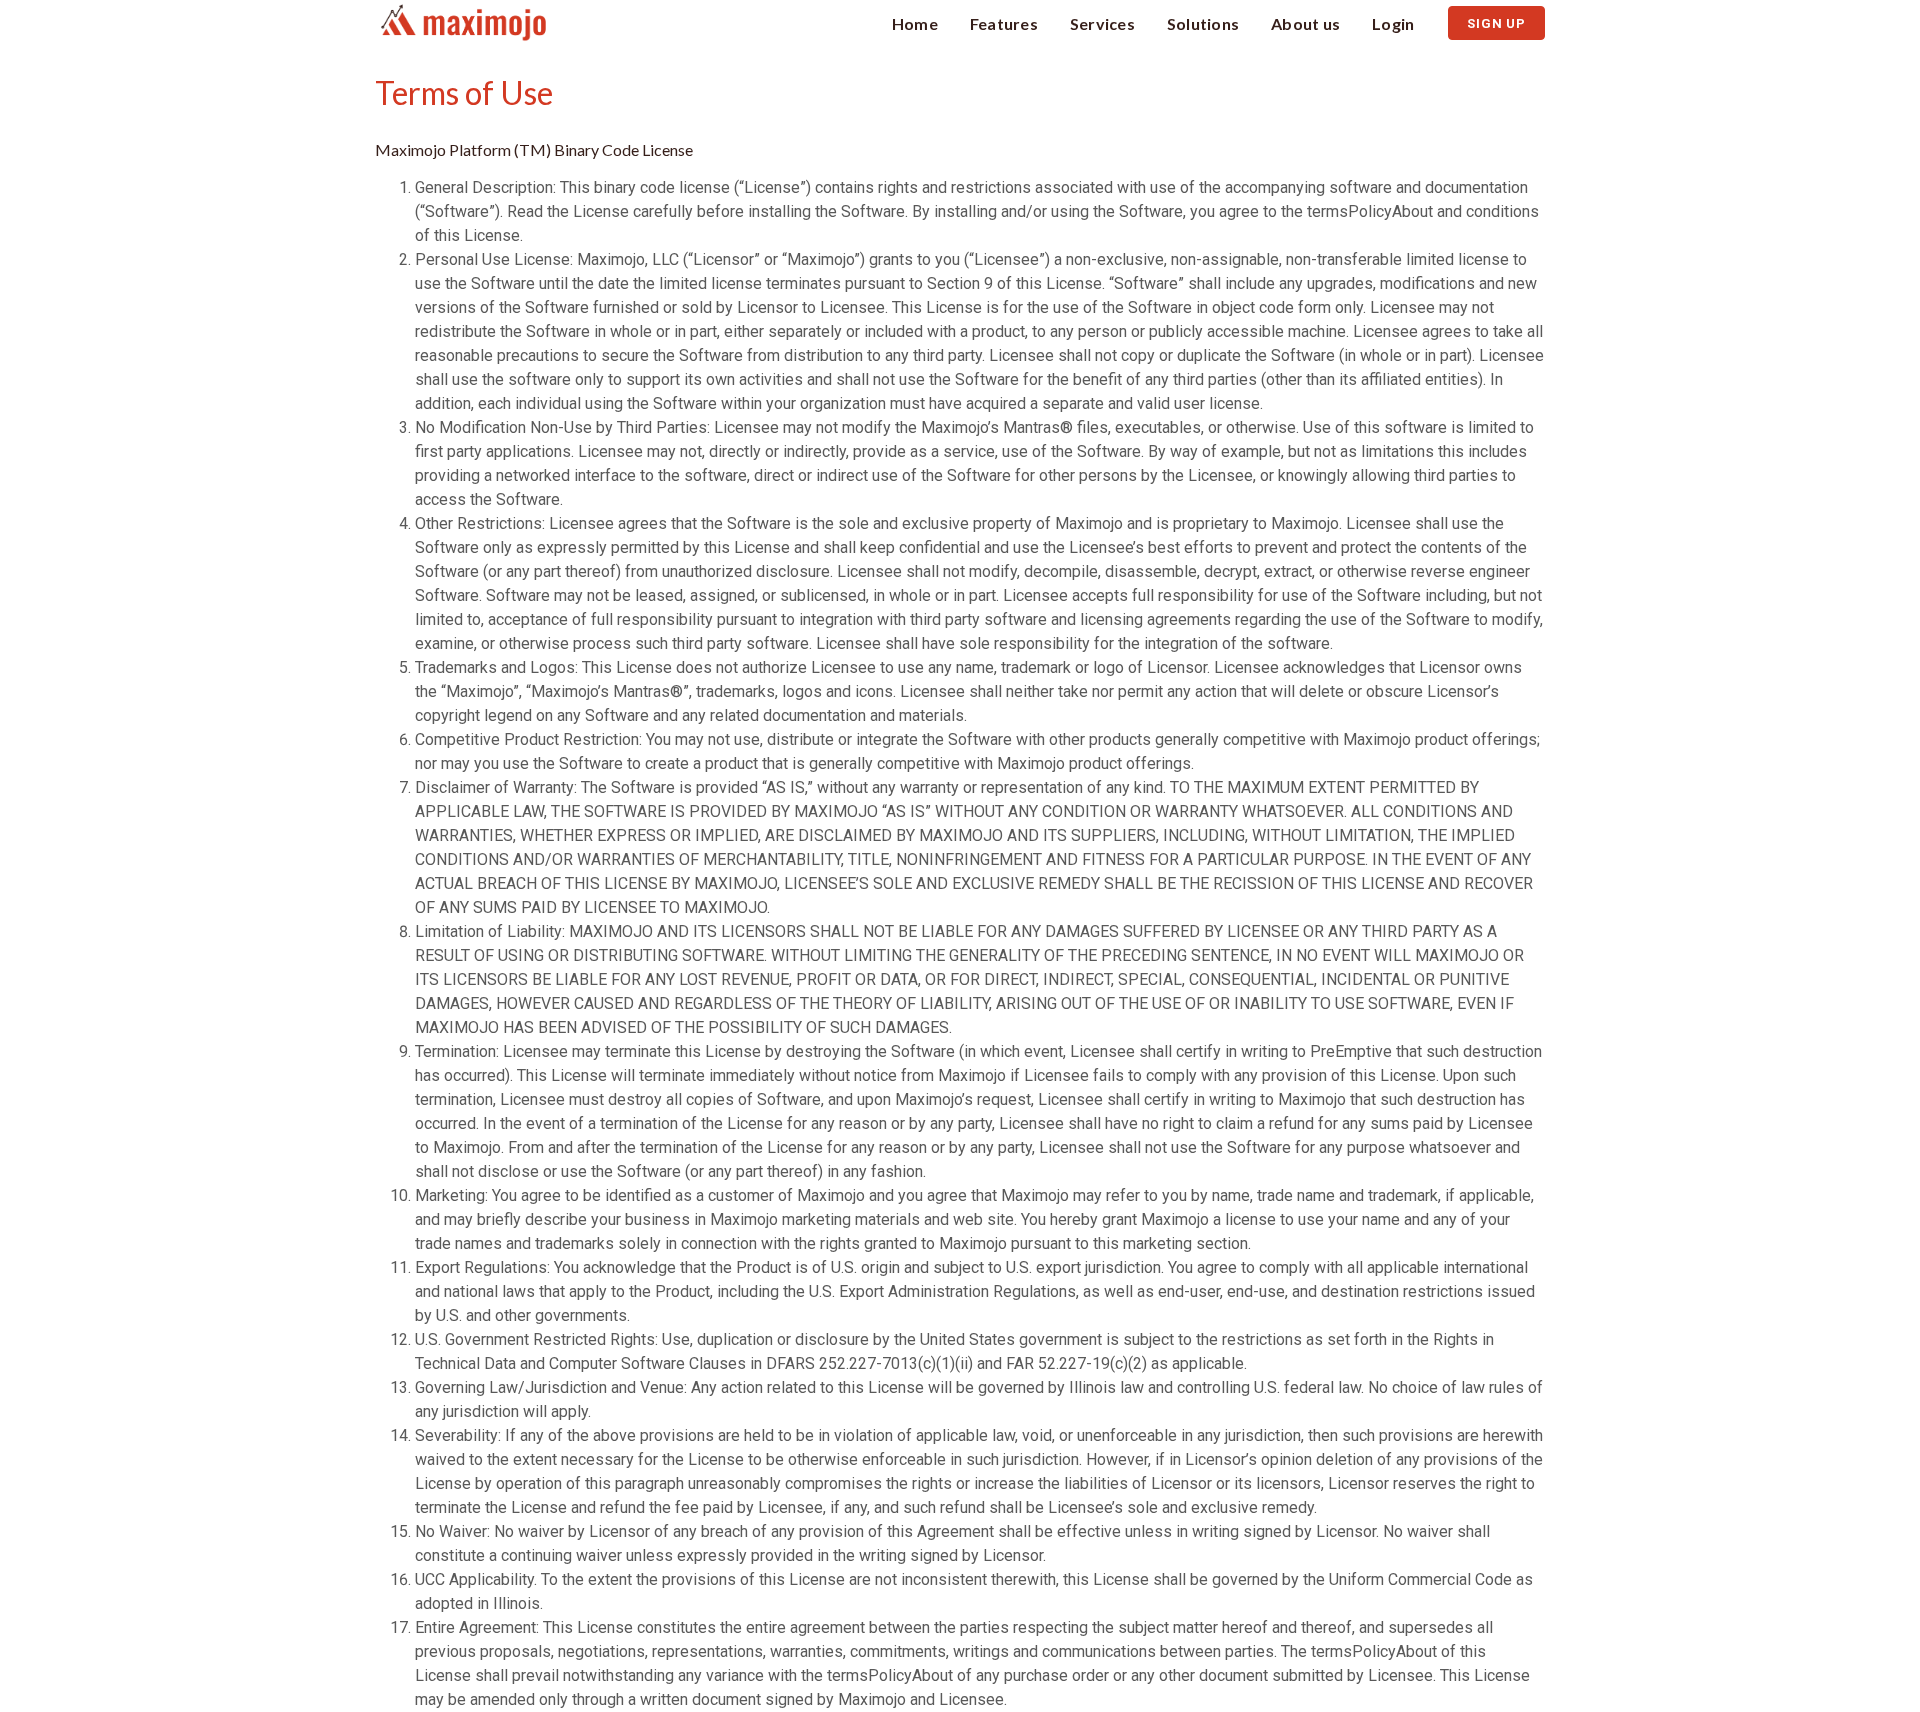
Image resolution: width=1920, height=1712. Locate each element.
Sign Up (1496, 23)
